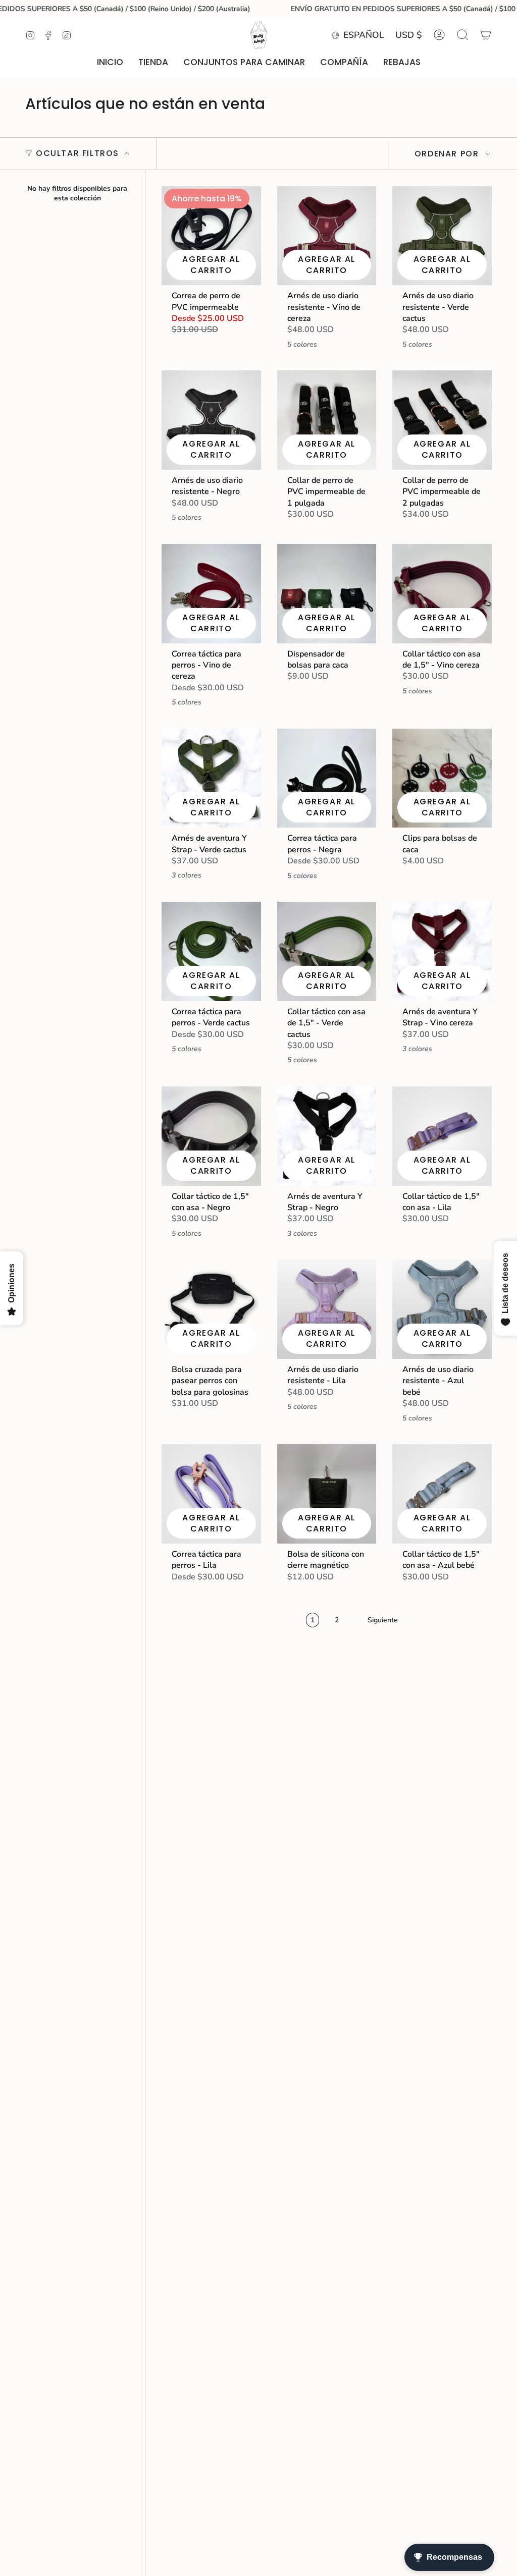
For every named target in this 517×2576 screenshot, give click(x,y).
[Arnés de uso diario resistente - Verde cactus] (442, 236)
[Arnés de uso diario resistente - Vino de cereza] (327, 236)
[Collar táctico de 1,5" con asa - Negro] (211, 1136)
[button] (153, 63)
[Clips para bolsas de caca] (442, 778)
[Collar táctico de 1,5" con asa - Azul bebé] (442, 1494)
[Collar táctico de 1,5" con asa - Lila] (442, 1136)
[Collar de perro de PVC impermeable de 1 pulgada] (327, 420)
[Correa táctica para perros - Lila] (211, 1494)
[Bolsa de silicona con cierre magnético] (327, 1494)
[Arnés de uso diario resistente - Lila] (327, 1309)
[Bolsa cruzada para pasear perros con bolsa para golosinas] (211, 1309)
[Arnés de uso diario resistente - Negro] (211, 420)
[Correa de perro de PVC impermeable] (211, 236)
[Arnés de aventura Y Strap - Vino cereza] (442, 951)
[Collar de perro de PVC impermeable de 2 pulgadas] (442, 420)
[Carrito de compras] (486, 35)
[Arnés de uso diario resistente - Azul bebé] (442, 1309)
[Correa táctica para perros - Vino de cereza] (211, 594)
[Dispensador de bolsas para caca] (327, 594)
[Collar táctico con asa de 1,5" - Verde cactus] (327, 951)
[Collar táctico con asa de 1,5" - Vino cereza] (442, 594)
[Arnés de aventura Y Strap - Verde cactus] (211, 778)
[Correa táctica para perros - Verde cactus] (211, 951)
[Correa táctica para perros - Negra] (327, 778)
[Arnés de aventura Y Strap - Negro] (327, 1136)
